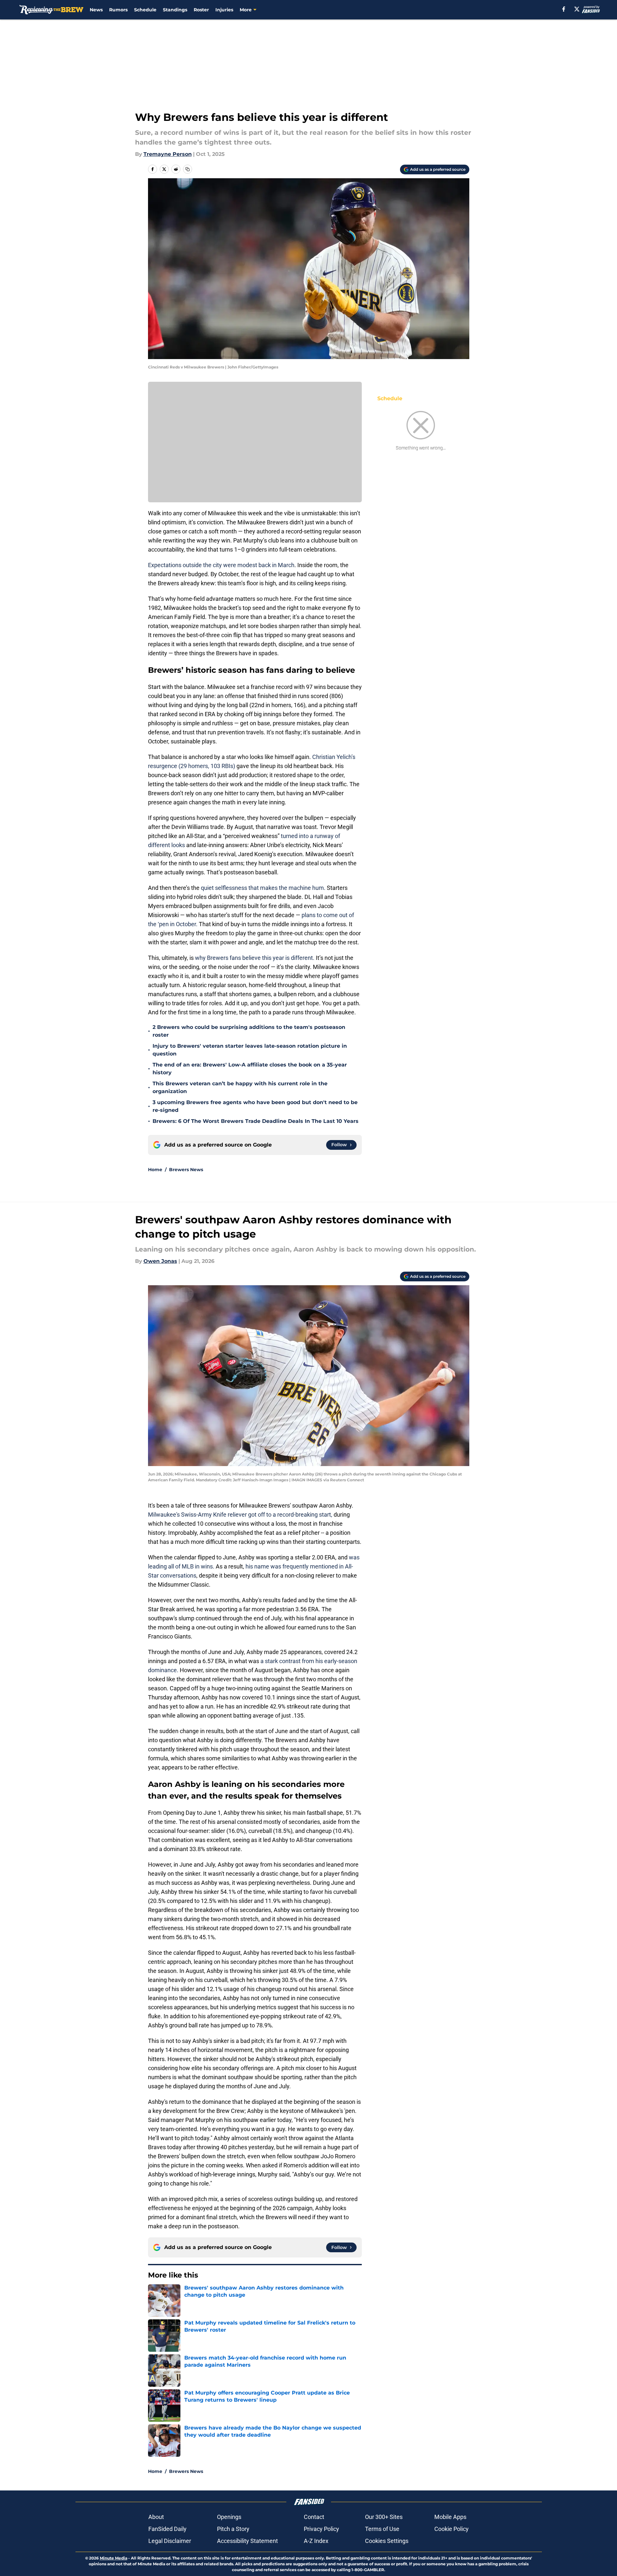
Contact (314, 2517)
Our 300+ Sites (384, 2517)
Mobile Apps (450, 2517)
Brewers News (186, 1170)
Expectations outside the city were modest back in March (221, 565)
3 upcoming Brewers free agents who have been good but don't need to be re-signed (255, 1106)
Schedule (145, 10)
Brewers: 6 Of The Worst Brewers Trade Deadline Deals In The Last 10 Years (256, 1121)
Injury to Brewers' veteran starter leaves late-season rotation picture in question (250, 1050)
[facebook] (564, 9)
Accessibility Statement (247, 2541)
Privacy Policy (321, 2529)
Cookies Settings (387, 2541)
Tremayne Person (168, 154)
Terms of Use (382, 2529)
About (156, 2517)
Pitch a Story (233, 2529)
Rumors (118, 10)
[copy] (188, 169)
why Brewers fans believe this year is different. (255, 958)
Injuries (224, 10)
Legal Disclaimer (170, 2541)
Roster (201, 10)
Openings (229, 2517)
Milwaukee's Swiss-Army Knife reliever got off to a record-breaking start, (241, 1515)
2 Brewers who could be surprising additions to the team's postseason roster (249, 1031)
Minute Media (114, 2558)
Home (155, 1170)
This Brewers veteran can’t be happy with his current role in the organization (240, 1087)
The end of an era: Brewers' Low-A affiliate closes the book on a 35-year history (250, 1069)
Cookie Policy (451, 2529)
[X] (577, 9)
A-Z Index (316, 2541)
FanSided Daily (167, 2529)
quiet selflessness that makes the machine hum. (263, 888)
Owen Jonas (160, 1261)
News (96, 10)
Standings (175, 10)
